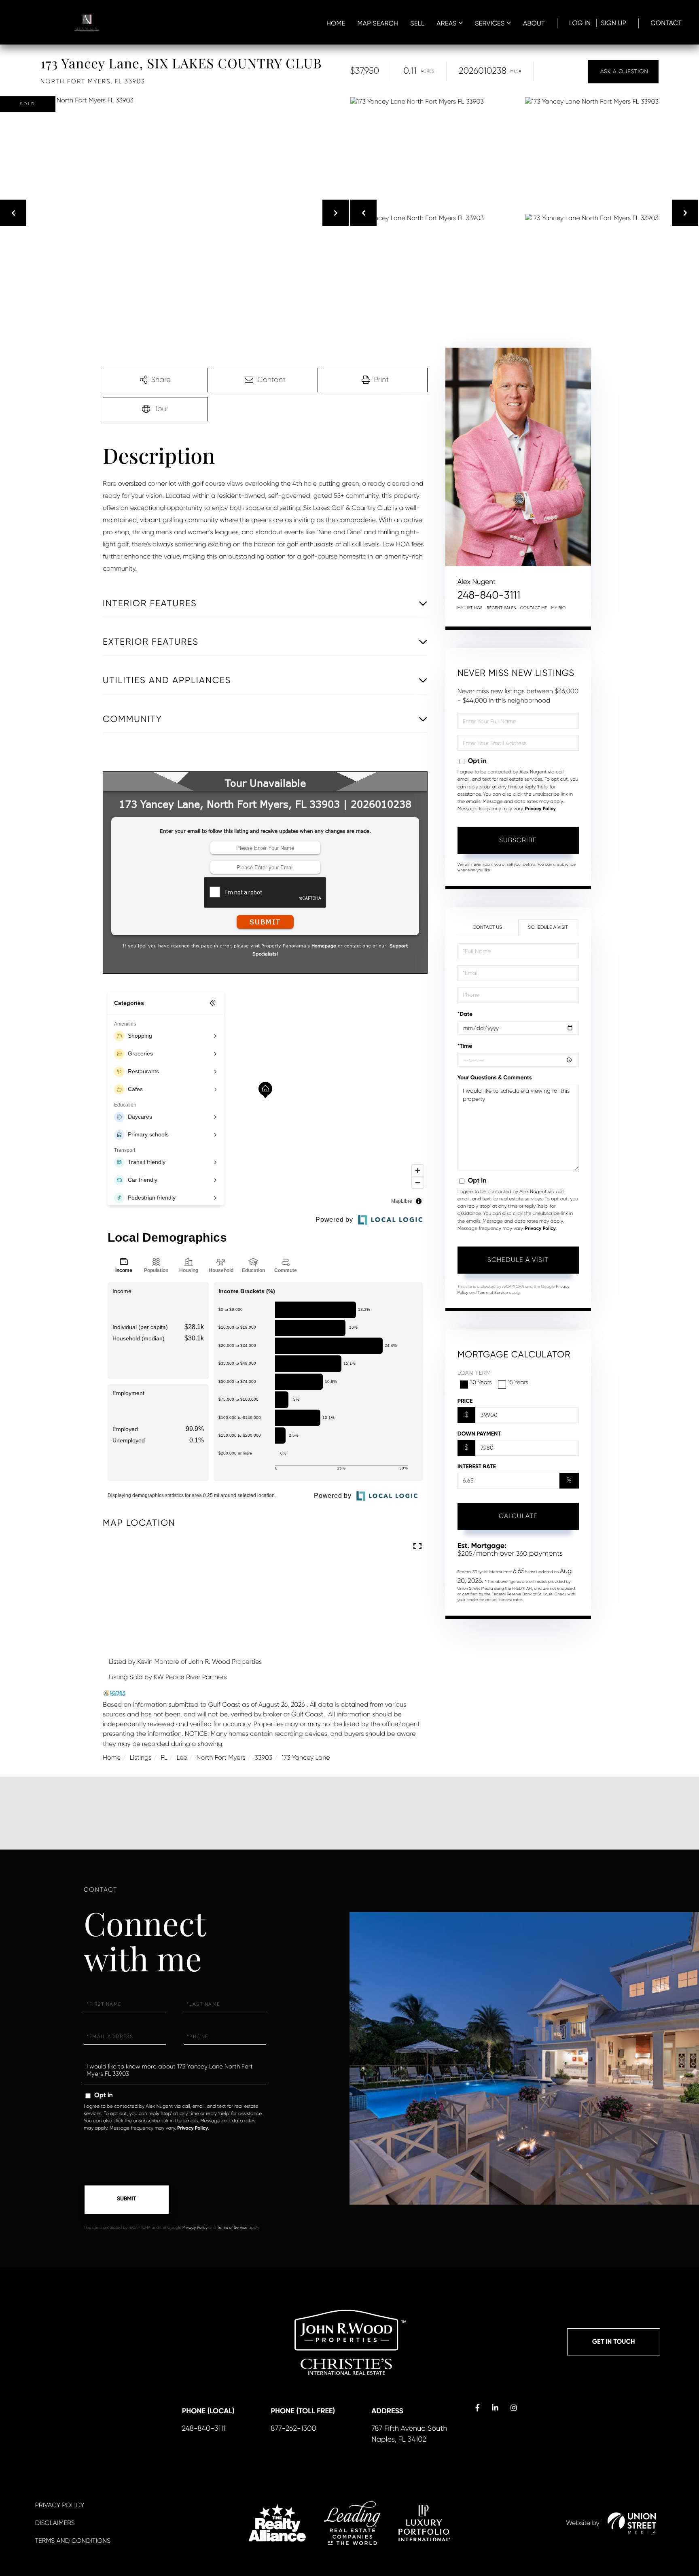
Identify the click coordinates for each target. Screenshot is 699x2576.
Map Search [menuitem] (378, 23)
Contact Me (534, 608)
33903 (263, 1757)
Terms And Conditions (73, 2541)
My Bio (559, 608)
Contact (666, 23)
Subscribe (518, 840)
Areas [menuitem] (446, 23)
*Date (465, 1014)
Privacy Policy (540, 809)
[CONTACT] (623, 72)
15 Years (518, 1383)
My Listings (470, 608)
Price (465, 1401)
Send (127, 2200)
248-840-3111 (489, 595)
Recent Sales (501, 608)
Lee (182, 1757)
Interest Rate (477, 1466)
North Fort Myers (221, 1757)
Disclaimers (55, 2523)
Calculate (518, 1516)
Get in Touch (614, 2342)
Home (112, 1757)
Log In (580, 23)
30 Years (481, 1383)
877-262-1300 (293, 2429)
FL (164, 1757)
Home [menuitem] (336, 23)
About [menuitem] (534, 23)
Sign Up (613, 23)
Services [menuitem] (490, 23)
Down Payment (479, 1434)
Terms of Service (493, 1293)
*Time (465, 1046)
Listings (141, 1757)
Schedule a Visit (548, 927)
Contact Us (487, 927)
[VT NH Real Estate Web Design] (632, 2523)
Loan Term (474, 1373)
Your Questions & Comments (495, 1078)
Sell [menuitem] (417, 23)
